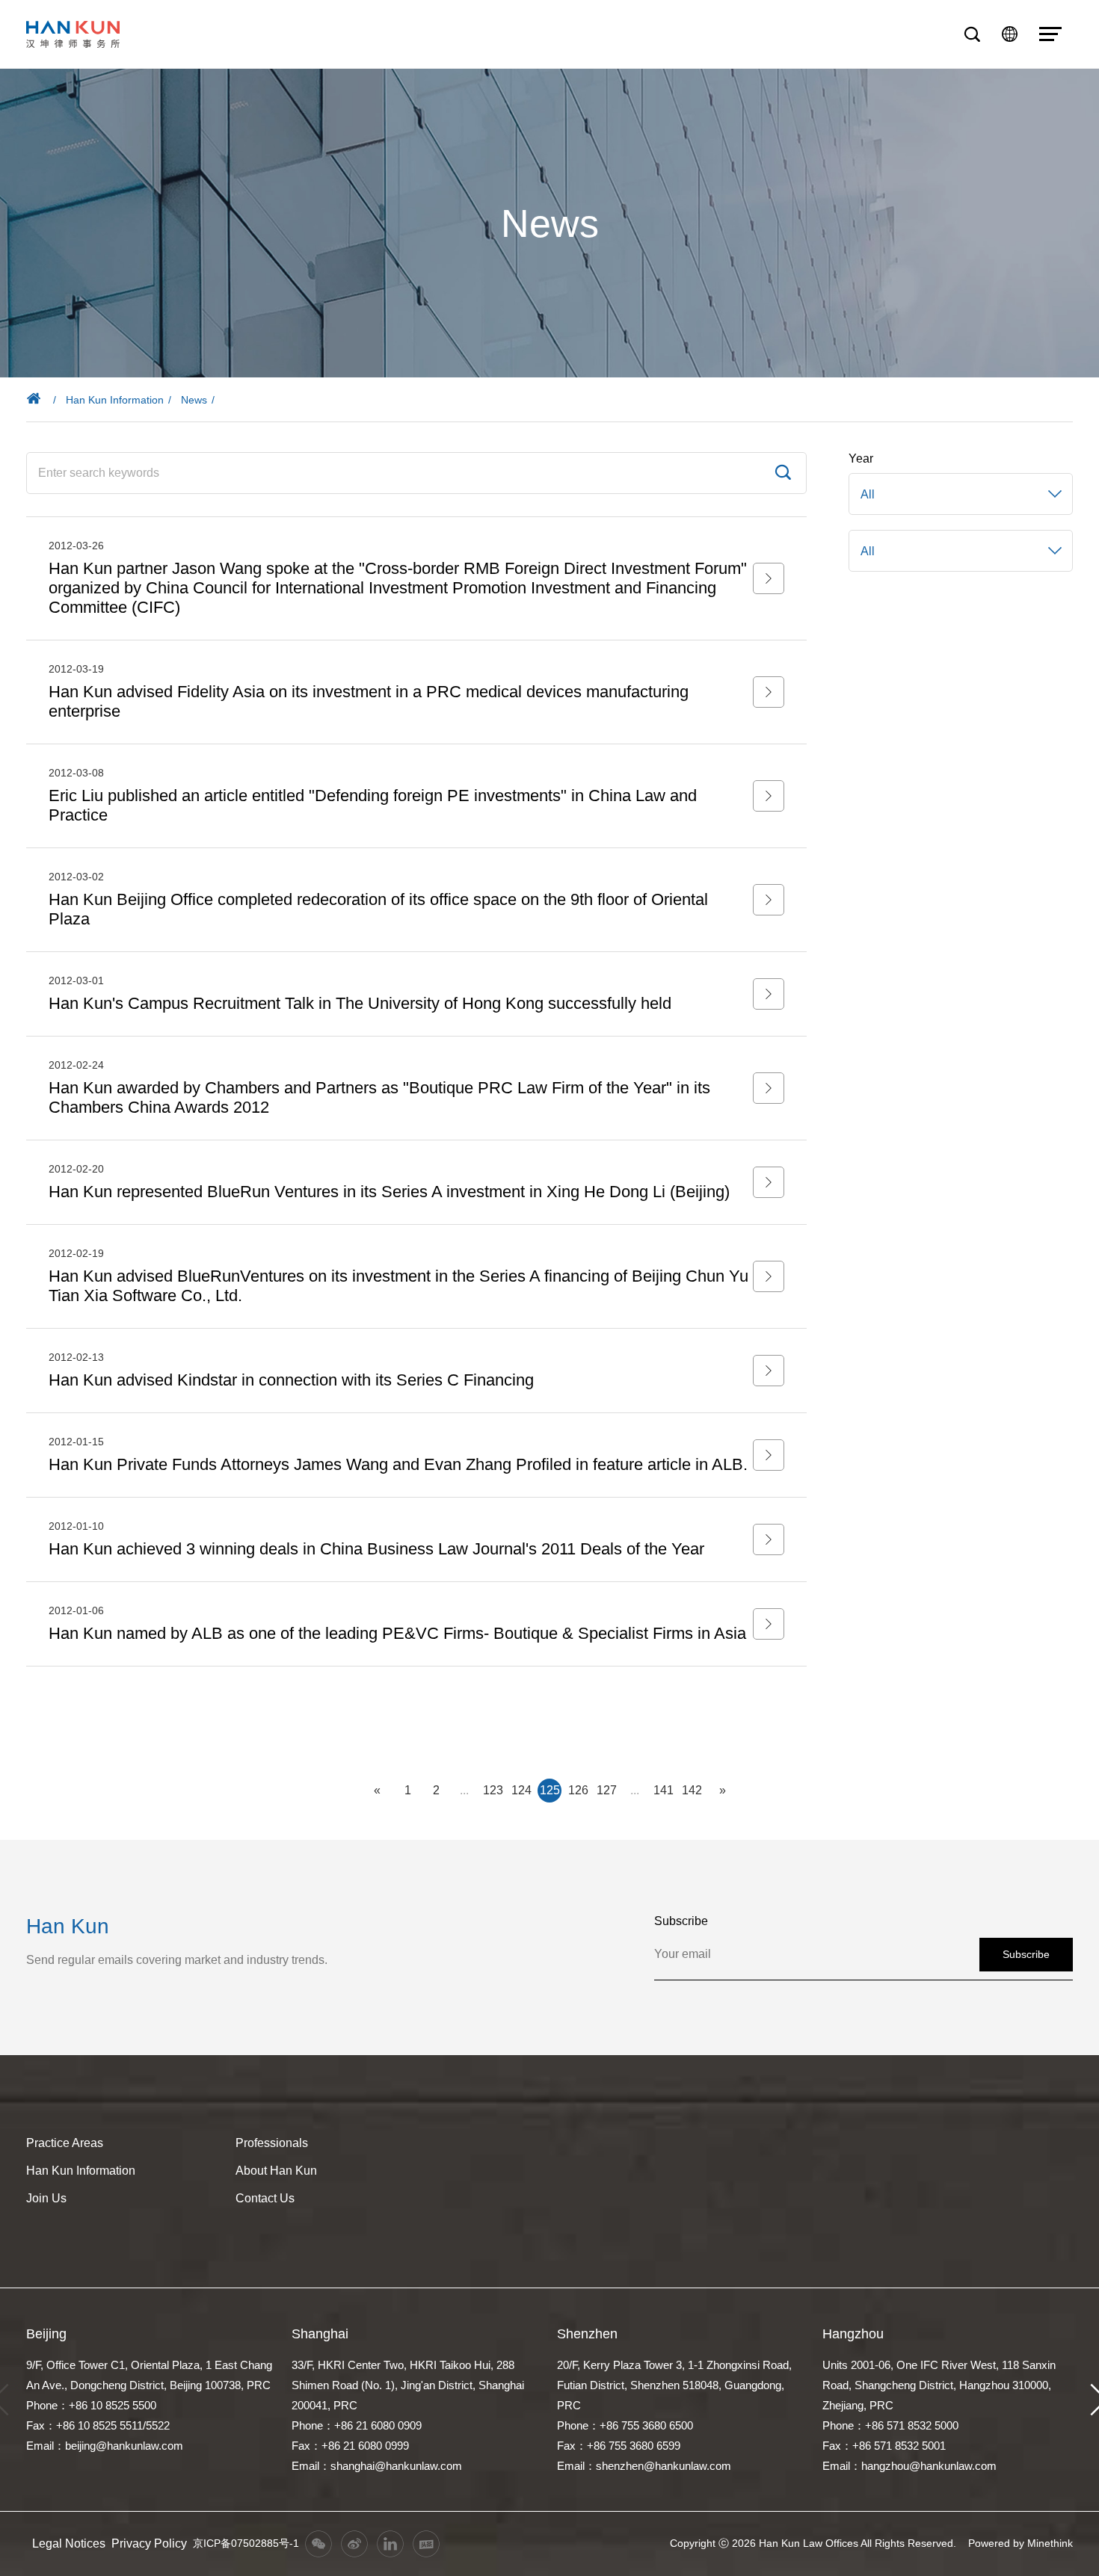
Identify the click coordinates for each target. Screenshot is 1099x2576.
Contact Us (265, 2198)
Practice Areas (65, 2143)
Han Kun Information (115, 400)
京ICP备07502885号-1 (246, 2543)
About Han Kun (276, 2171)
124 (521, 1790)
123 (493, 1790)
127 (607, 1790)
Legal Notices (69, 2543)
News (194, 400)
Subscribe (1026, 1954)
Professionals (272, 2143)
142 (692, 1790)
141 (664, 1790)
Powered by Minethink (1020, 2543)
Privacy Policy (149, 2543)
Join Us (46, 2198)
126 (578, 1790)
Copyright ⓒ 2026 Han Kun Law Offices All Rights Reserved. (813, 2543)
